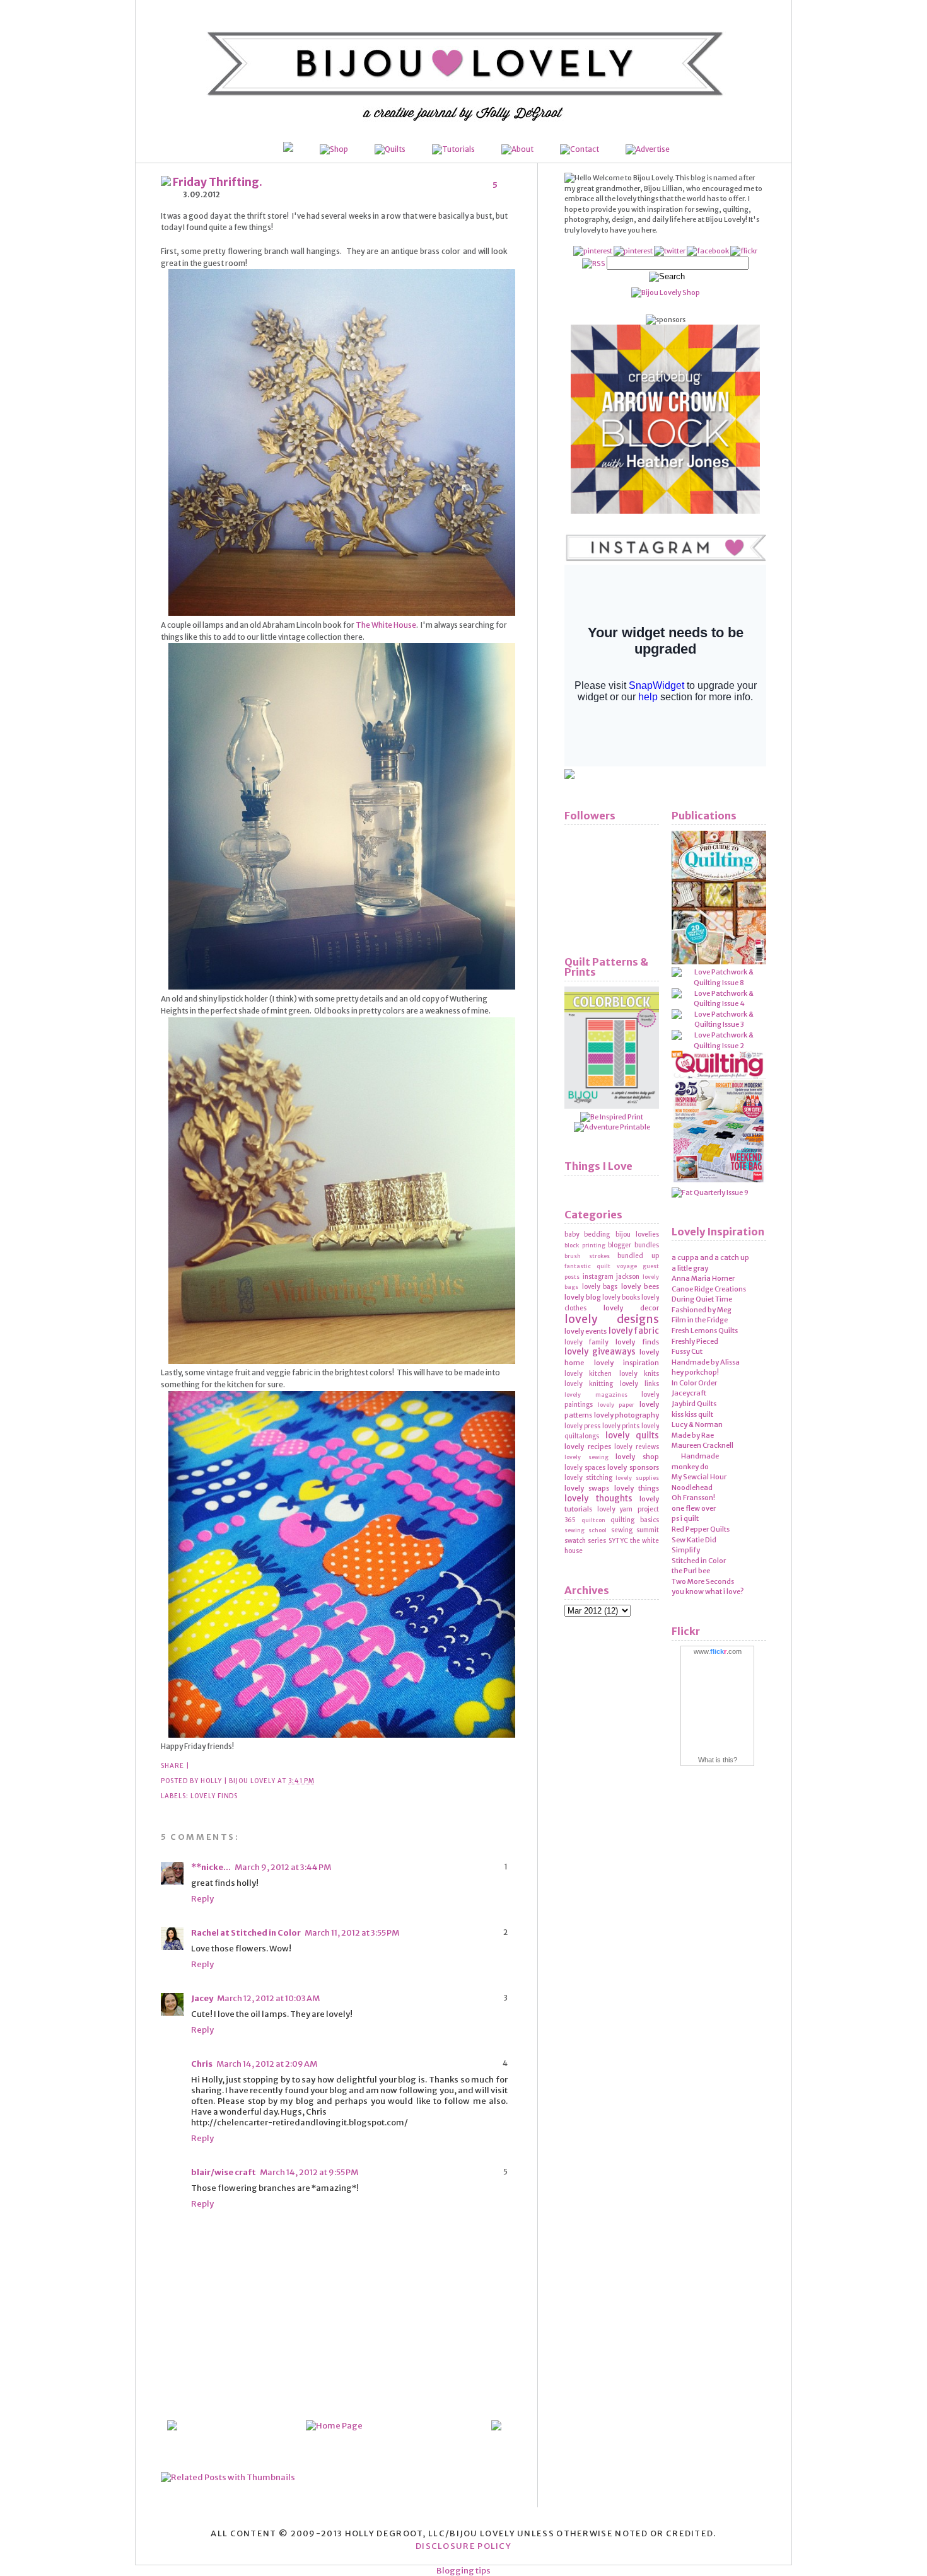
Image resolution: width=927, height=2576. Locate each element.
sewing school (586, 1530)
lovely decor (631, 1308)
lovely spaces (585, 1468)
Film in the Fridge (700, 1320)
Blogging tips (463, 2571)
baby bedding (587, 1234)
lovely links (639, 1384)
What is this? (718, 1760)
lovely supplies (637, 1478)
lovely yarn (615, 1509)
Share (172, 1766)
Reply (202, 1899)
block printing (585, 1245)
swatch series (585, 1541)
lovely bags (600, 1287)
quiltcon (593, 1520)
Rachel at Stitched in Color (246, 1933)
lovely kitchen (588, 1374)
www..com (718, 1651)
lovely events (586, 1331)
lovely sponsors (633, 1467)
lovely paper (616, 1405)
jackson (628, 1277)
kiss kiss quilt (692, 1414)
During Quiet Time (702, 1299)
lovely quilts (632, 1435)
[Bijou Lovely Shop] (666, 292)
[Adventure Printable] (612, 1127)
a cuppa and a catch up (710, 1257)
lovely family (586, 1342)
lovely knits (639, 1374)
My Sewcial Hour (699, 1477)
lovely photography (627, 1415)
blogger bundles (633, 1245)
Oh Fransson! (693, 1498)
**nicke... (211, 1867)
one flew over (694, 1508)
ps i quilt (685, 1518)
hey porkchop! (695, 1372)
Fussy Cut (687, 1351)
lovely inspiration (627, 1363)
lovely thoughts (598, 1499)
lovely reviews (637, 1447)
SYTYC (618, 1541)
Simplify (686, 1550)
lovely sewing (586, 1457)
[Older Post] (172, 2428)
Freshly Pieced (695, 1341)
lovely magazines (596, 1395)
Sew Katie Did (694, 1540)
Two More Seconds (703, 1581)
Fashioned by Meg (702, 1310)
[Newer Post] (496, 2428)
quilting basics (635, 1520)
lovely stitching (588, 1478)
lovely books (621, 1297)
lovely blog (583, 1297)
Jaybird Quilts (694, 1404)
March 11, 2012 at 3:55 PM (352, 1933)
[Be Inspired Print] (612, 1117)
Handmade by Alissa (706, 1362)
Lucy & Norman (697, 1424)
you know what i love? (708, 1591)
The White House (386, 625)
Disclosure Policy (463, 2546)
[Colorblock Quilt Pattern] (612, 1106)
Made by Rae (693, 1435)
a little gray (690, 1268)
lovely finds (214, 1796)
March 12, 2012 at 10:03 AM (268, 1998)
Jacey (202, 1998)
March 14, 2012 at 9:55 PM (309, 2172)
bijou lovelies (637, 1234)
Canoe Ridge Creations (709, 1289)
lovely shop (637, 1457)
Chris (202, 2064)
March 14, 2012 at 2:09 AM (267, 2064)
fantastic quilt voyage (601, 1266)
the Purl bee (691, 1571)
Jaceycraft (689, 1393)
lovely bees (640, 1286)
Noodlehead (692, 1487)
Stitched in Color (699, 1561)
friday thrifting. (217, 182)
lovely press (582, 1426)
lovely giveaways (600, 1352)
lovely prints (621, 1426)
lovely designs (612, 1319)
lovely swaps (587, 1488)
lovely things (637, 1488)
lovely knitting (589, 1384)
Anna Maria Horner (703, 1278)
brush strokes (587, 1256)
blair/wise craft (224, 2172)
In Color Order (694, 1383)
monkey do (690, 1467)
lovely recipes (588, 1447)
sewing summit (635, 1530)
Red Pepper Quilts (701, 1529)
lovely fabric (634, 1331)
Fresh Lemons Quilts (705, 1331)
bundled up (638, 1256)
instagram (598, 1277)
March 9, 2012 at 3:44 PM (283, 1867)
